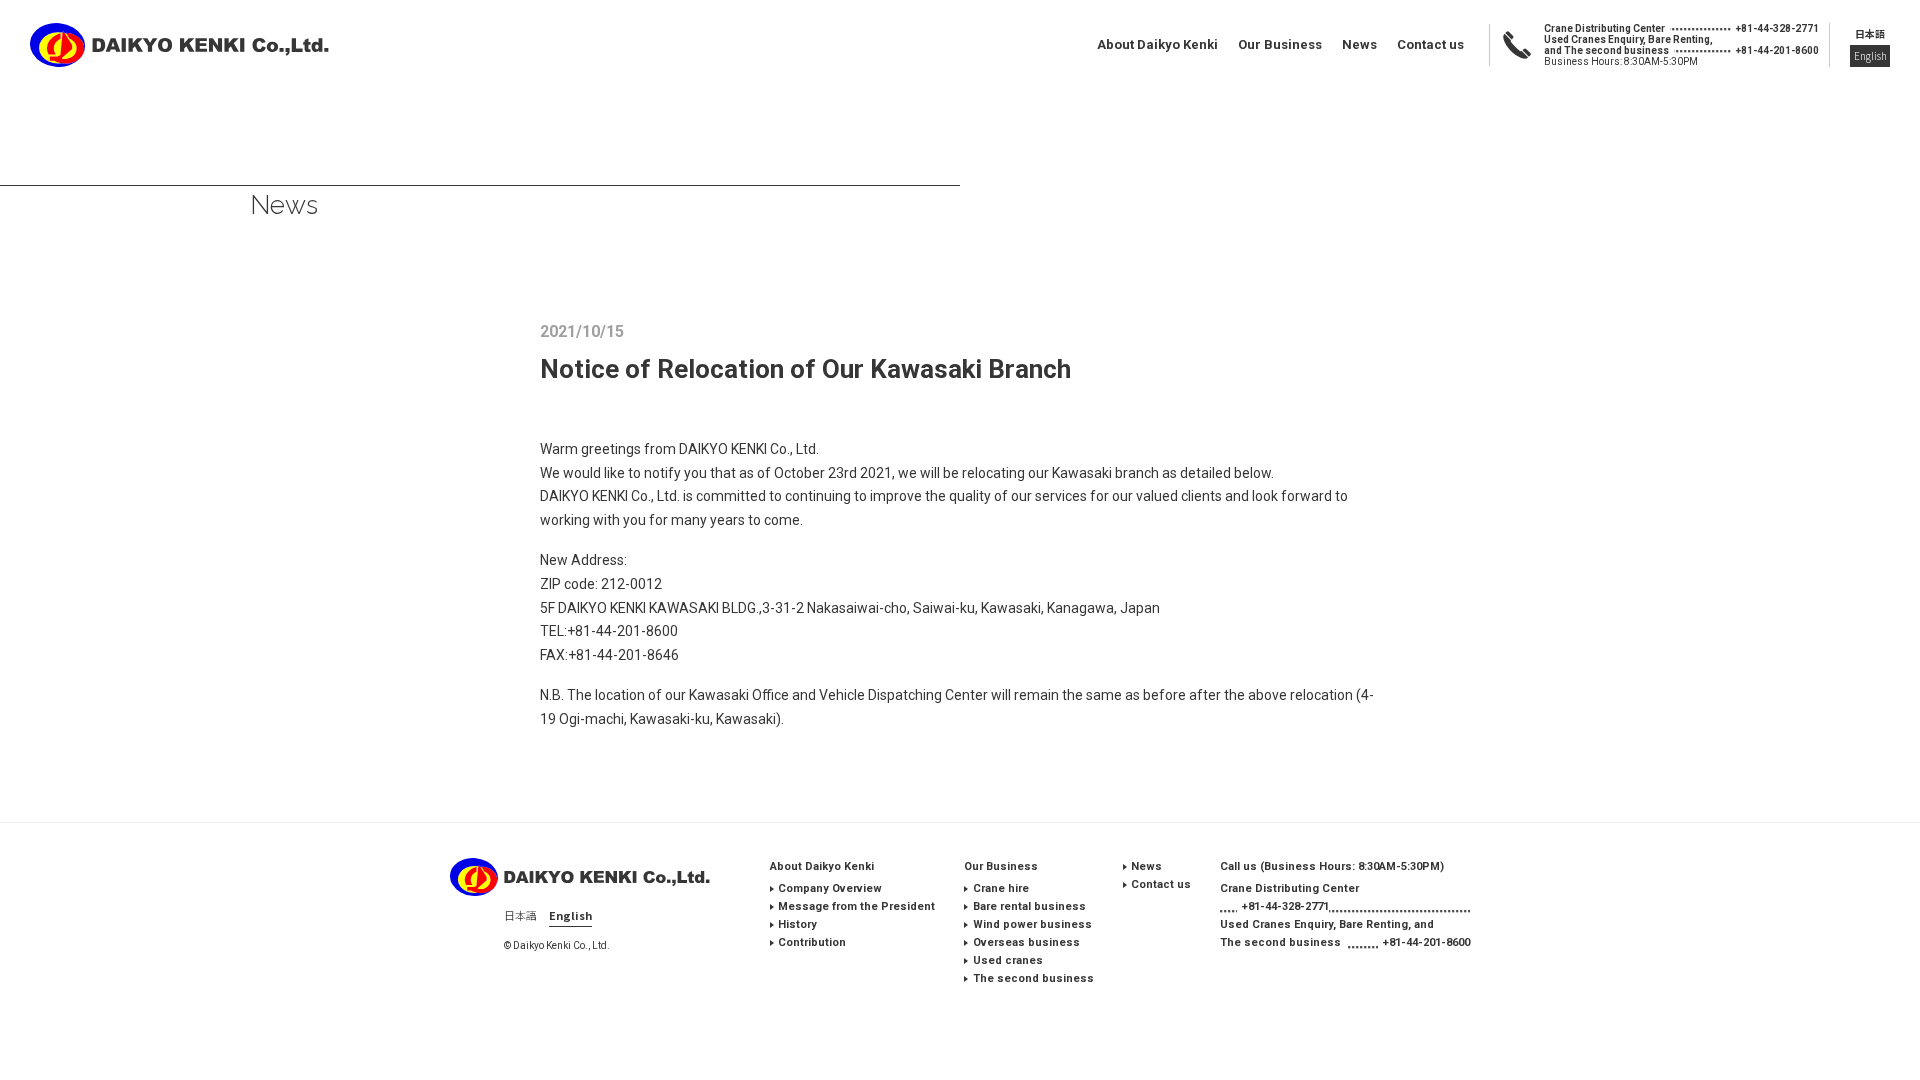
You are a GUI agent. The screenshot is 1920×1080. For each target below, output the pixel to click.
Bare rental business (1029, 906)
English (1870, 55)
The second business (1033, 978)
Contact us (1430, 44)
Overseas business (1026, 942)
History (797, 924)
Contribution (812, 942)
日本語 (1870, 33)
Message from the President (856, 906)
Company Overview (830, 888)
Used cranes (1008, 960)
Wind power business (1032, 924)
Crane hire (1001, 888)
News (1359, 44)
